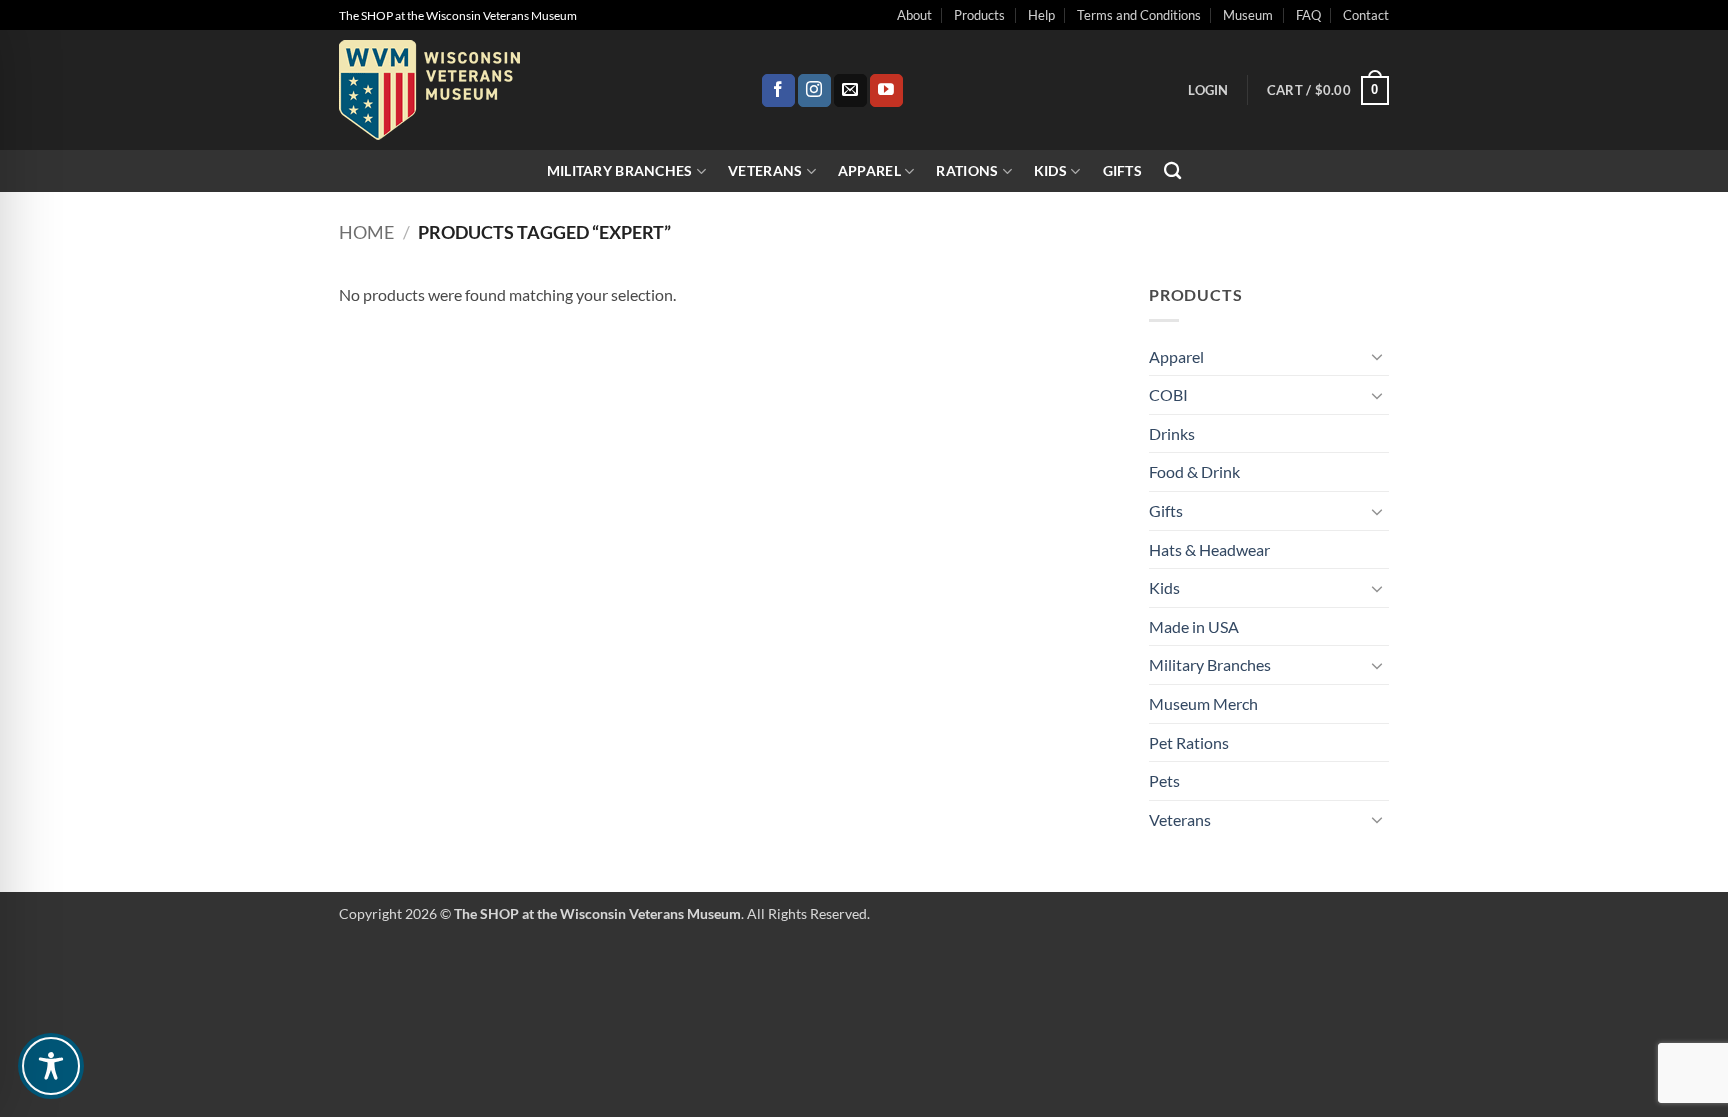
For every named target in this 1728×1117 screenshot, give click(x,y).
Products (979, 15)
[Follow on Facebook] (778, 91)
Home (366, 232)
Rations (967, 170)
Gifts (1122, 170)
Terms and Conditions (1139, 15)
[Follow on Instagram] (814, 91)
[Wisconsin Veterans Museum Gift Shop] (534, 90)
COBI (1168, 394)
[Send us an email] (850, 91)
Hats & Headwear (1209, 549)
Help (1041, 15)
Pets (1164, 780)
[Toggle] (1377, 356)
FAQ (1308, 15)
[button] (1208, 90)
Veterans (765, 170)
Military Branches (620, 170)
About (914, 15)
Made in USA (1194, 626)
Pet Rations (1189, 742)
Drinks (1172, 433)
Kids (1050, 170)
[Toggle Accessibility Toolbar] (51, 1066)
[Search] (1172, 171)
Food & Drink (1194, 471)
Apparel (869, 170)
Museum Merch (1203, 703)
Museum (1248, 15)
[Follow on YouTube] (886, 91)
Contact (1366, 15)
